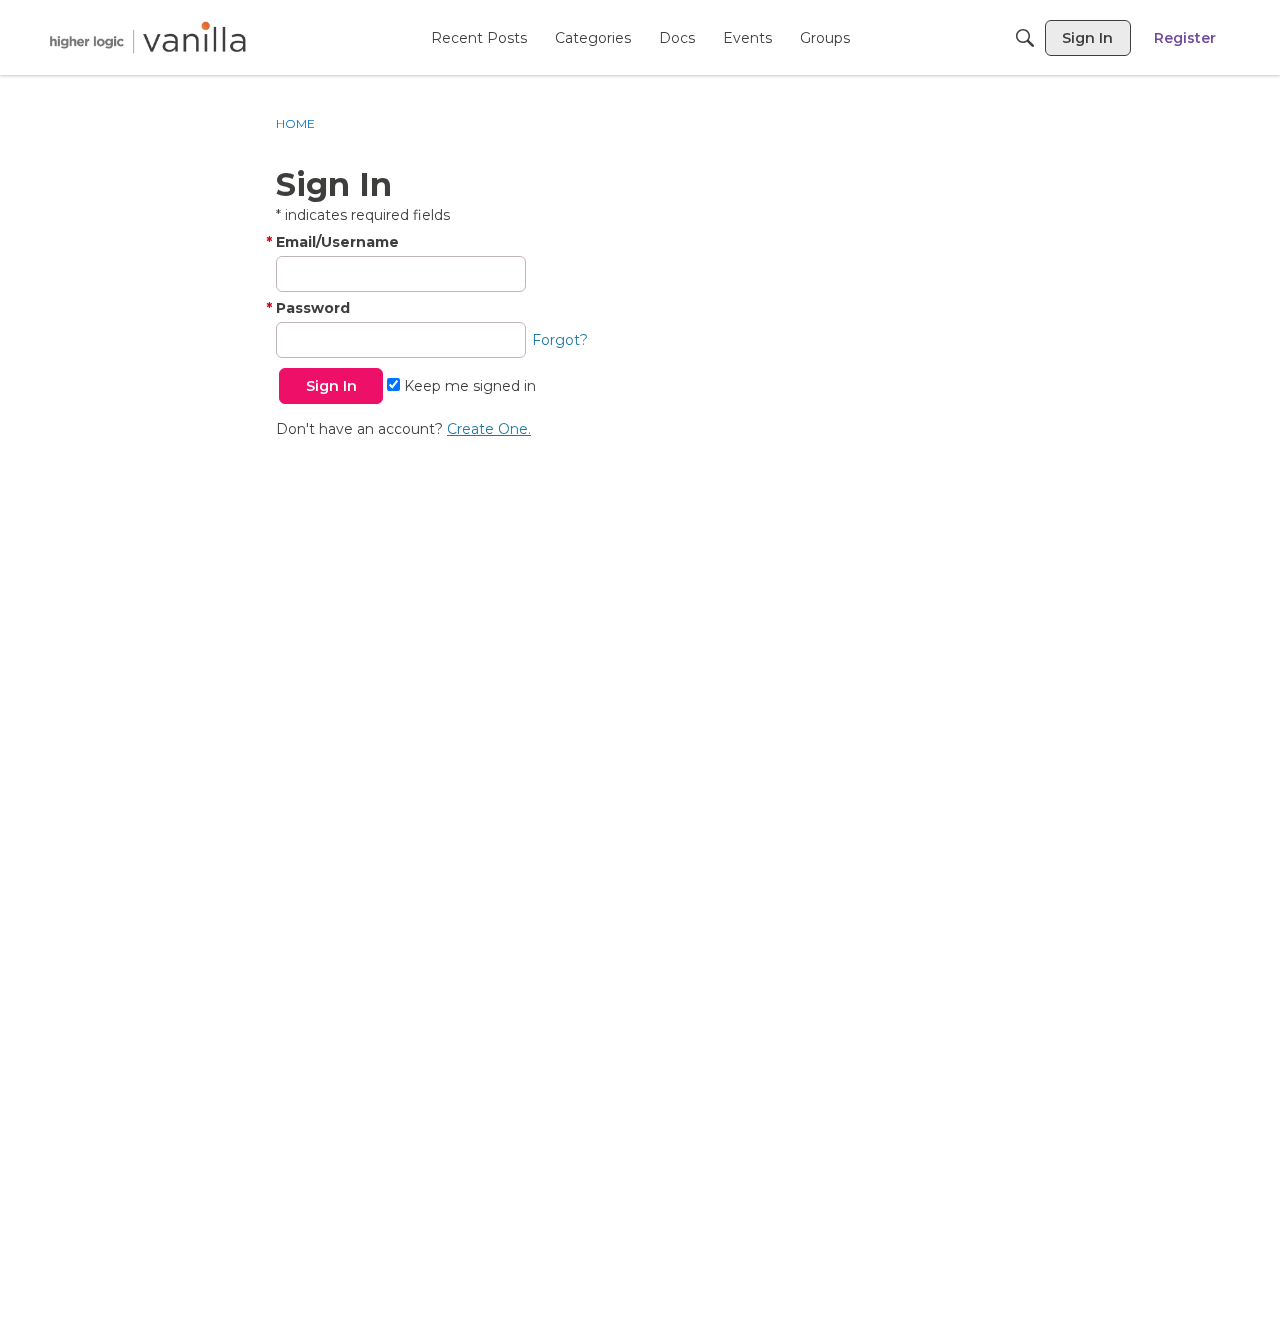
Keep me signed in (468, 386)
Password (313, 308)
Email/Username (337, 242)
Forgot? (560, 340)
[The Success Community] (148, 37)
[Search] (1025, 38)
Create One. (489, 429)
